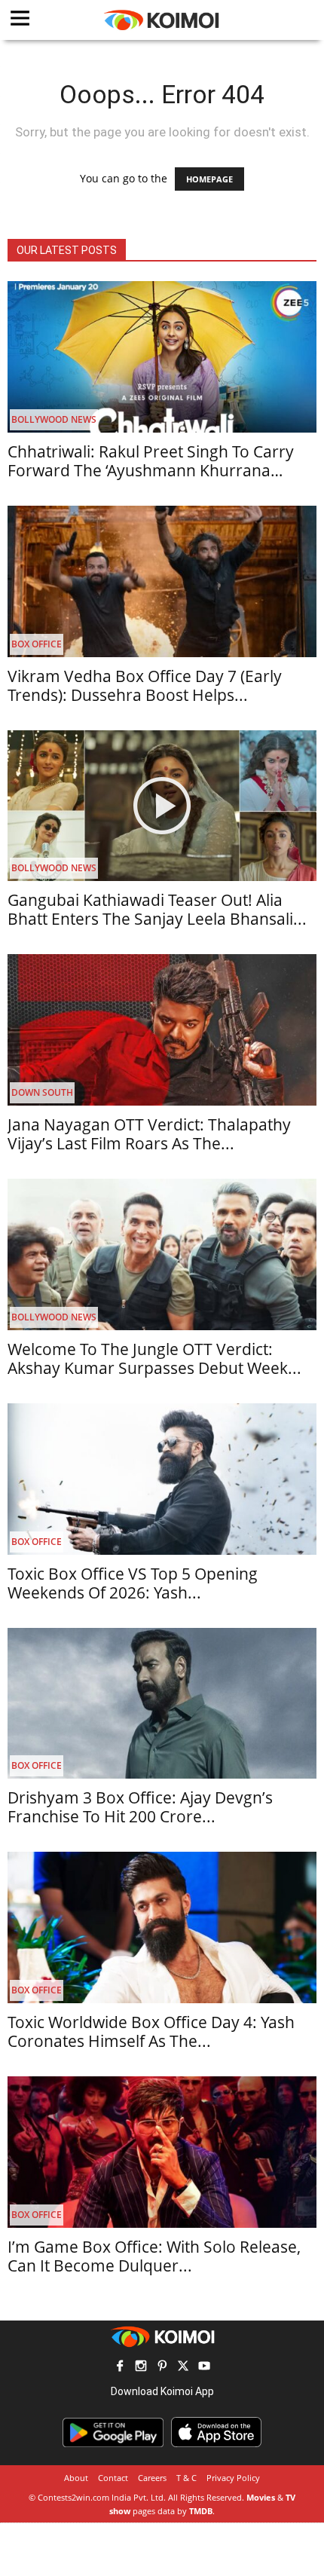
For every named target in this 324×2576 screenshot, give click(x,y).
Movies (261, 2497)
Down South (42, 1092)
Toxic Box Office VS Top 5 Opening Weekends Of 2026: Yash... (133, 1583)
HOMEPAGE (209, 179)
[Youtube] (204, 2368)
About (76, 2478)
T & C (186, 2478)
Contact (113, 2478)
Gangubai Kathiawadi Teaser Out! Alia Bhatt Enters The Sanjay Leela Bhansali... (157, 909)
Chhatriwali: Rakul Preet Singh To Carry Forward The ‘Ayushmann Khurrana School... (151, 470)
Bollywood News (54, 419)
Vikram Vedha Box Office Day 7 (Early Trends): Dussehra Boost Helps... (145, 685)
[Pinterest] (162, 2368)
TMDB (201, 2511)
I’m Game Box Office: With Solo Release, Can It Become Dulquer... (154, 2256)
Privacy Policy (233, 2478)
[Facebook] (120, 2368)
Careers (152, 2478)
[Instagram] (141, 2368)
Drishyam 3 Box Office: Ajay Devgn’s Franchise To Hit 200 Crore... (140, 1807)
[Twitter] (183, 2368)
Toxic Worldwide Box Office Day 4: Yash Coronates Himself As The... (151, 2031)
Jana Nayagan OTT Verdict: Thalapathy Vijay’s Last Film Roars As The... (149, 1134)
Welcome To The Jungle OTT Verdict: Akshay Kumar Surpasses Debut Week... (154, 1358)
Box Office (37, 644)
